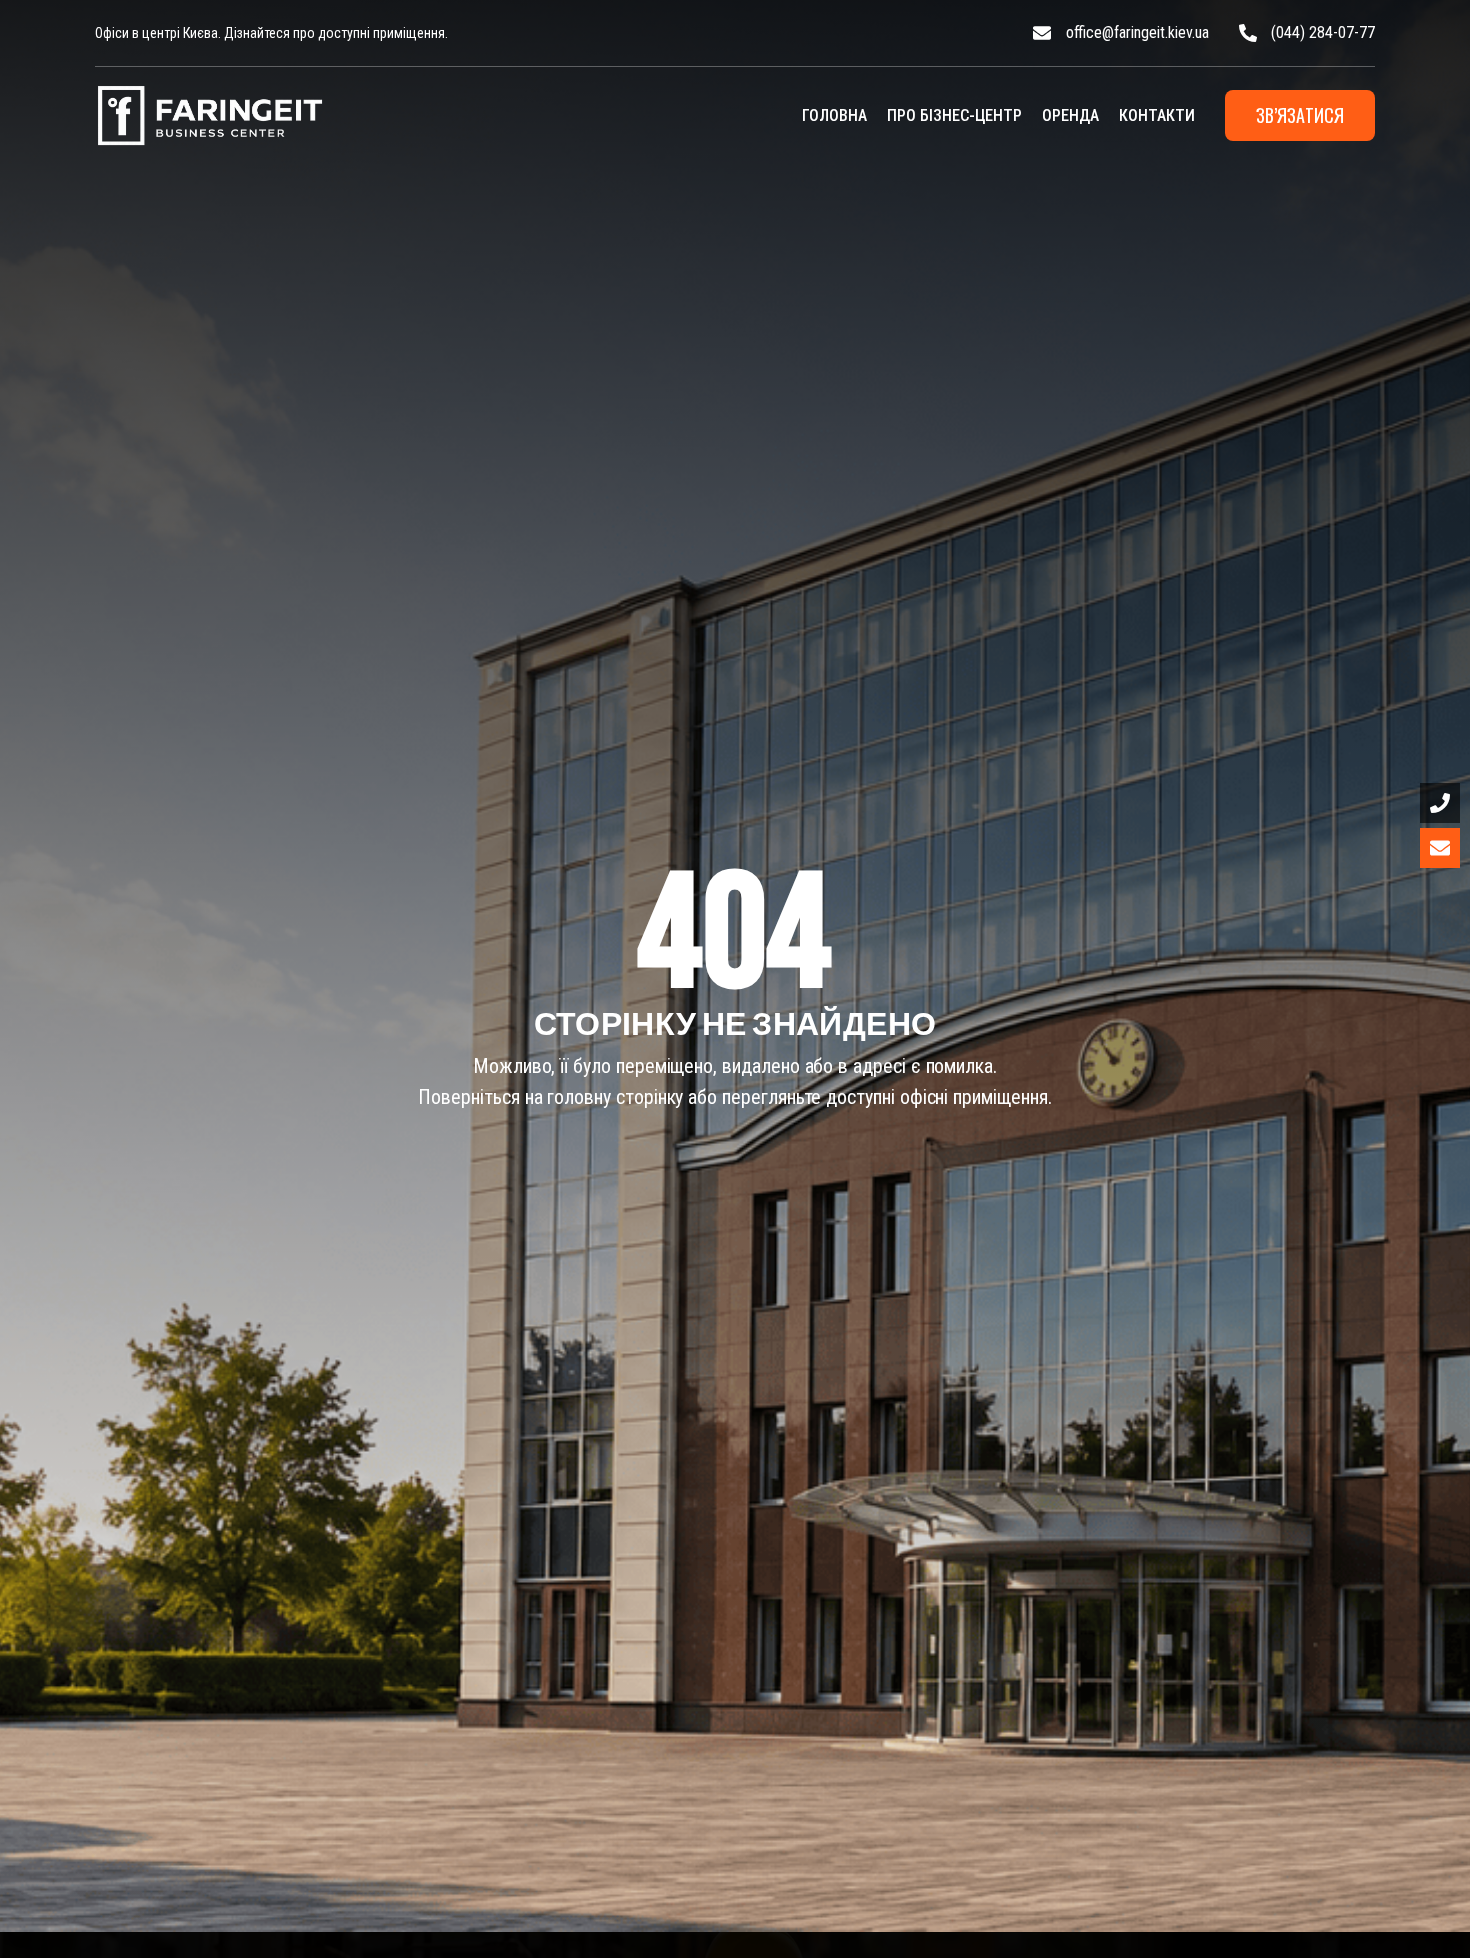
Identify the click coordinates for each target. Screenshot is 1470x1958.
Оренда (1070, 115)
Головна (834, 115)
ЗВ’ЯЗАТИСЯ (1300, 115)
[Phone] (1440, 803)
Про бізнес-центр (954, 115)
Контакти (1157, 115)
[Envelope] (1440, 848)
